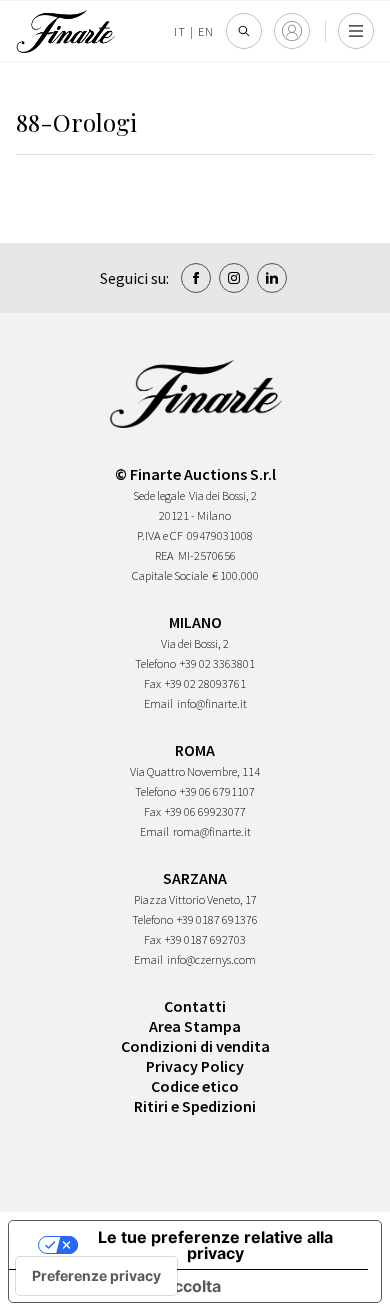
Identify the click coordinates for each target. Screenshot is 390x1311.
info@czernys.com (211, 959)
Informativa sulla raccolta (123, 1286)
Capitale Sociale (170, 575)
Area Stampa (195, 1026)
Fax (152, 683)
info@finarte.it (212, 703)
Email (158, 703)
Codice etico (195, 1086)
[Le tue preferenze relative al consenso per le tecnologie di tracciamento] (96, 1276)
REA (164, 555)
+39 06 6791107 (217, 791)
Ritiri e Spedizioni (195, 1106)
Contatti (195, 1006)
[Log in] (292, 31)
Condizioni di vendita (195, 1046)
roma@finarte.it (212, 831)
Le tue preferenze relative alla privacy (215, 1245)
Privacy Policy (195, 1066)
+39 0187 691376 (217, 919)
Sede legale (159, 495)
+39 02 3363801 (217, 663)
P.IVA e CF (160, 535)
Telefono (155, 663)
